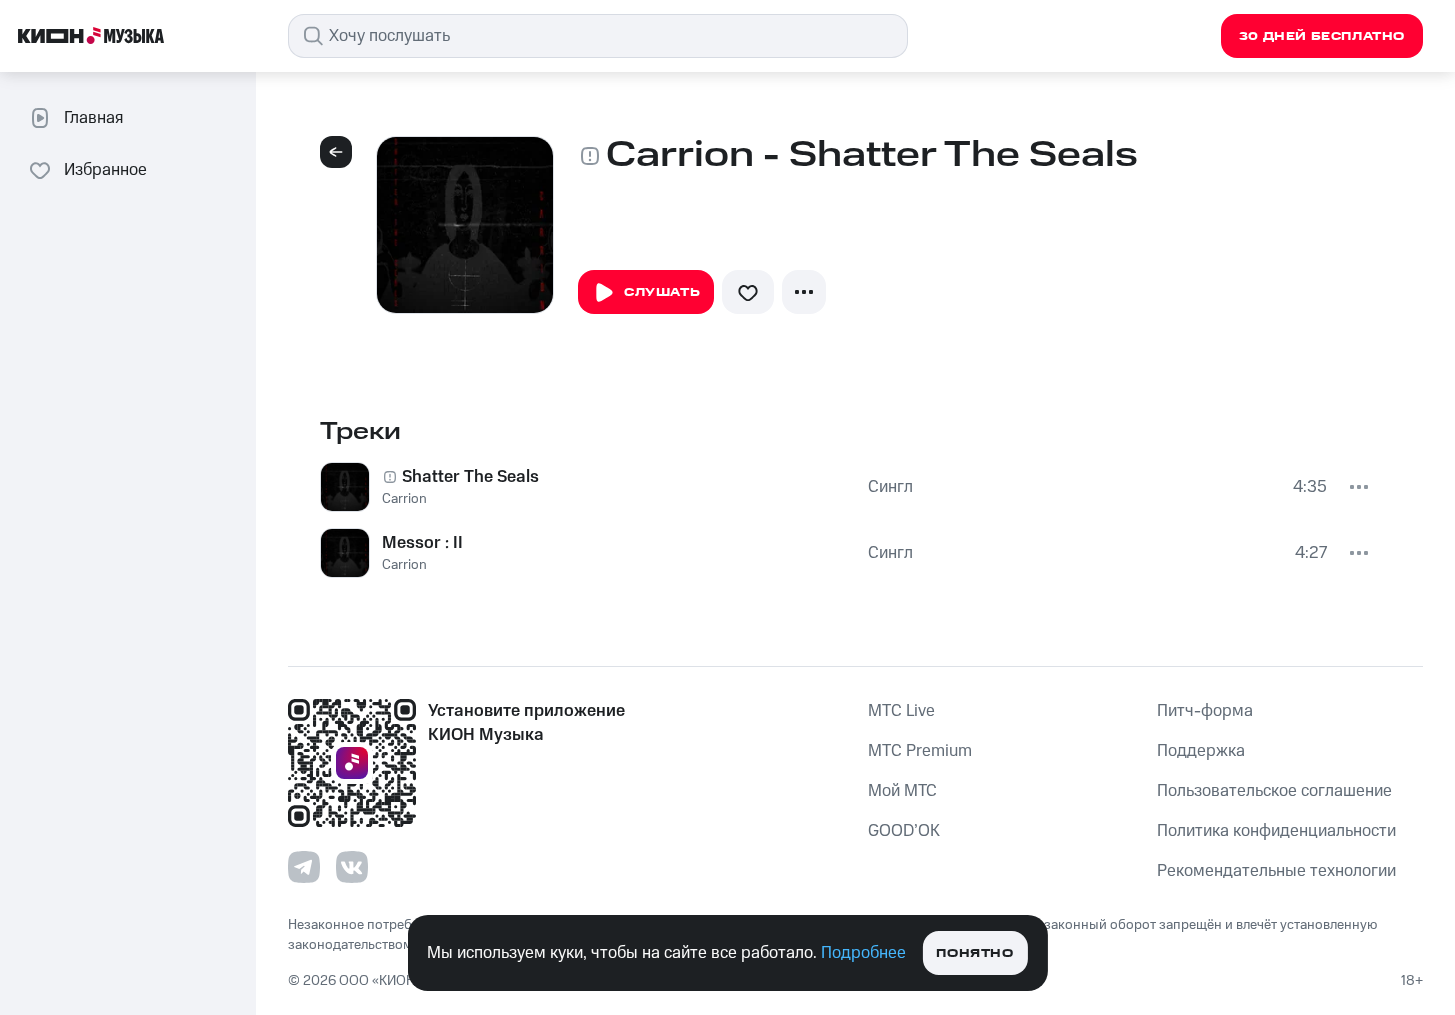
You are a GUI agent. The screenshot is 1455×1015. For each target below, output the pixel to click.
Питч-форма (1205, 711)
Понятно (974, 953)
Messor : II (422, 543)
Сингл (890, 487)
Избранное (105, 170)
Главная (93, 118)
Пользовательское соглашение (1274, 791)
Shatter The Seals (470, 477)
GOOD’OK (904, 831)
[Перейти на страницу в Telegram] (304, 867)
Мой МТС (902, 791)
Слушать (662, 292)
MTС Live (901, 711)
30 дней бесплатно (1322, 36)
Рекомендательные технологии (1276, 871)
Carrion (404, 499)
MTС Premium (920, 751)
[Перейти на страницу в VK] (352, 867)
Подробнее (863, 953)
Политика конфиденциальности (1276, 831)
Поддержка (1201, 751)
